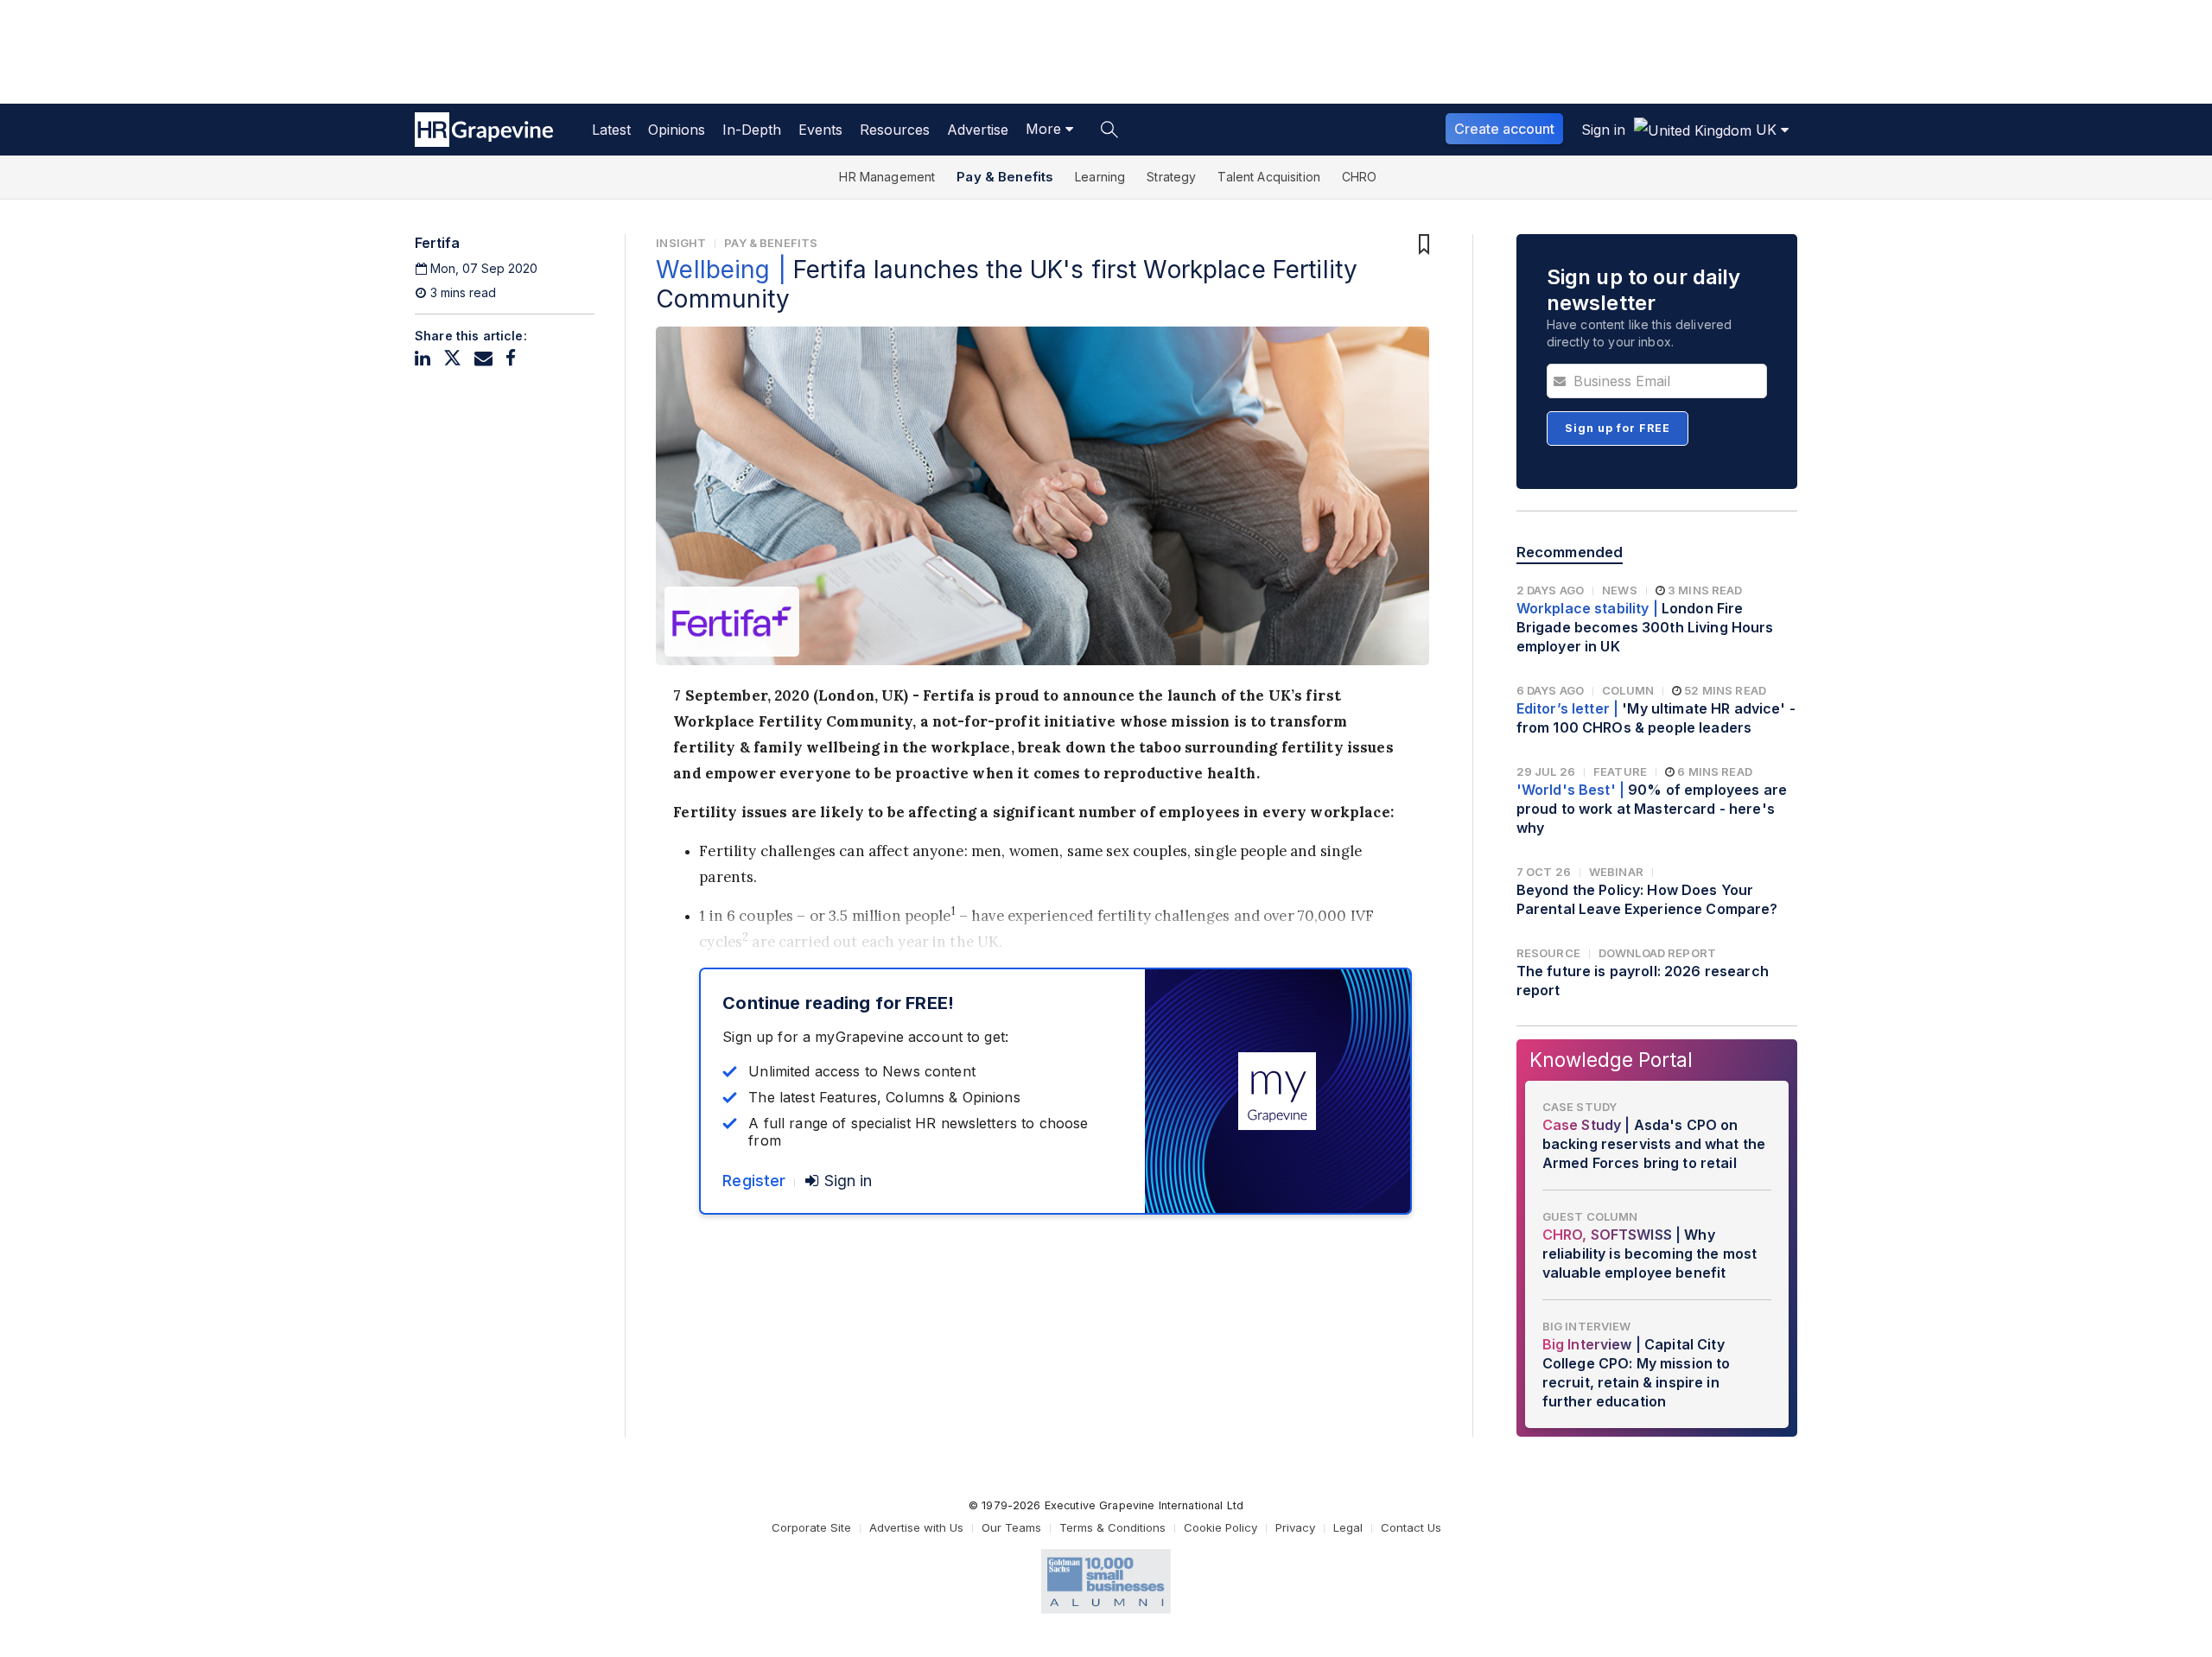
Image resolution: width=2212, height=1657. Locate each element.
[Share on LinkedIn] (423, 358)
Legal (1348, 1527)
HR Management (887, 177)
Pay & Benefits (1005, 177)
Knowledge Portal (1611, 1060)
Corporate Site (811, 1527)
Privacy (1295, 1527)
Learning (1100, 177)
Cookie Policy (1220, 1527)
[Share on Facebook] (511, 358)
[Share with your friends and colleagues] (483, 358)
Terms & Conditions (1112, 1527)
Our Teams (1011, 1527)
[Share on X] (452, 358)
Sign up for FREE (1618, 428)
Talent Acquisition (1269, 177)
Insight (681, 243)
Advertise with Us (916, 1527)
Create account (1504, 129)
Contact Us (1411, 1527)
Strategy (1171, 177)
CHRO (1360, 177)
